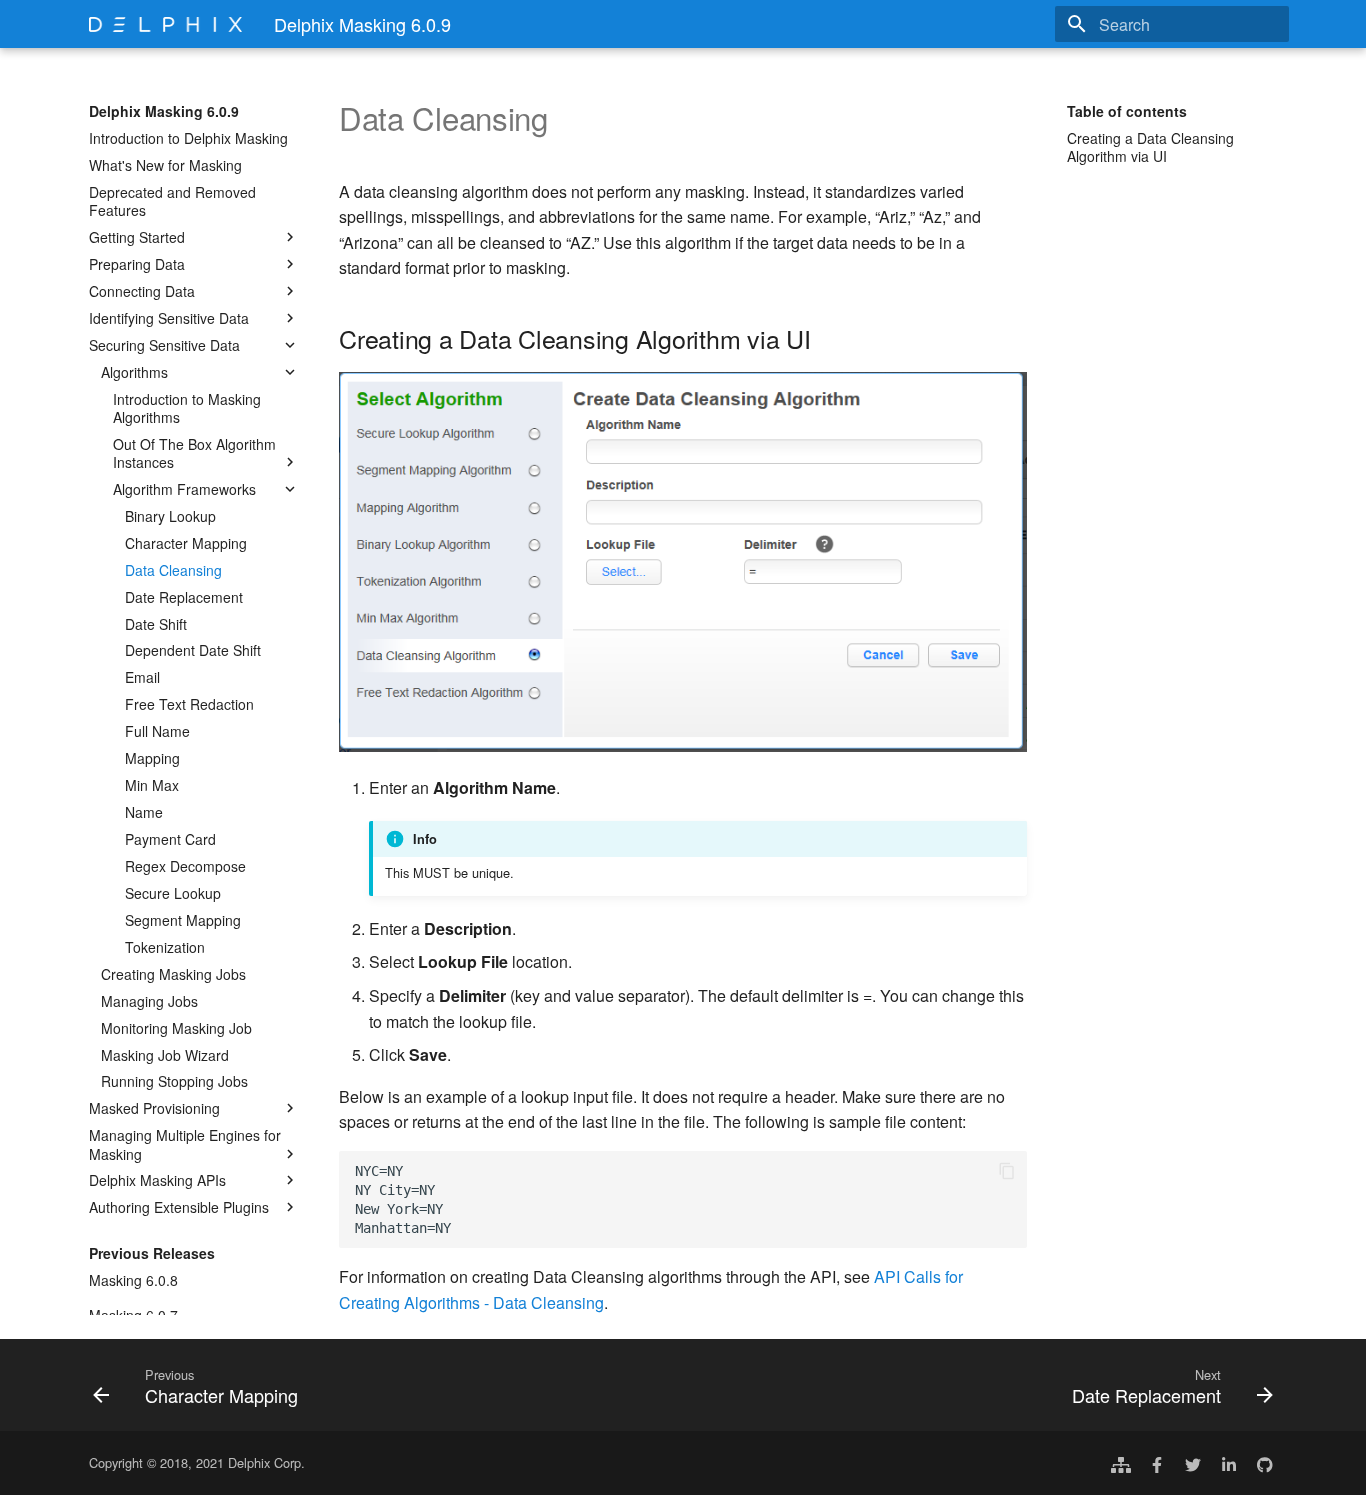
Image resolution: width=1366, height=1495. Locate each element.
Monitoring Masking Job (176, 1028)
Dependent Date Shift (193, 650)
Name (144, 812)
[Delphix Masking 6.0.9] (165, 24)
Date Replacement (184, 597)
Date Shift (156, 624)
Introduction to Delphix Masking (188, 138)
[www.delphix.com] (1121, 1463)
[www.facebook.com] (1157, 1463)
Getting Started (137, 237)
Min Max (152, 785)
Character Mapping (186, 543)
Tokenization (165, 947)
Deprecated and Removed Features (172, 201)
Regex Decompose (185, 866)
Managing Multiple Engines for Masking (185, 1144)
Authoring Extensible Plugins (179, 1207)
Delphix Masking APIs (157, 1180)
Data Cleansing (173, 570)
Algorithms (134, 372)
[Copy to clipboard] (1007, 1171)
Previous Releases (152, 1253)
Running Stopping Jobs (174, 1081)
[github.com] (1265, 1463)
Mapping (152, 758)
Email (142, 677)
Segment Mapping (183, 920)
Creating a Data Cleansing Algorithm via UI (1150, 147)
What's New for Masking (165, 165)
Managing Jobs (149, 1001)
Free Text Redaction (189, 704)
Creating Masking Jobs (173, 974)
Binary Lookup (170, 516)
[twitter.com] (1193, 1463)
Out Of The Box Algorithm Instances (194, 453)
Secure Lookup (173, 893)
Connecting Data (142, 291)
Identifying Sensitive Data (169, 318)
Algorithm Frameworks (184, 489)
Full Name (157, 731)
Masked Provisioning (154, 1108)
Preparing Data (137, 264)
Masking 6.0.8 (133, 1280)
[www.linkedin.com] (1229, 1463)
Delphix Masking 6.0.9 (164, 111)
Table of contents (1127, 111)
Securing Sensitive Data (164, 345)
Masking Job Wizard (165, 1055)
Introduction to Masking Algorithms (187, 408)
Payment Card (170, 839)
